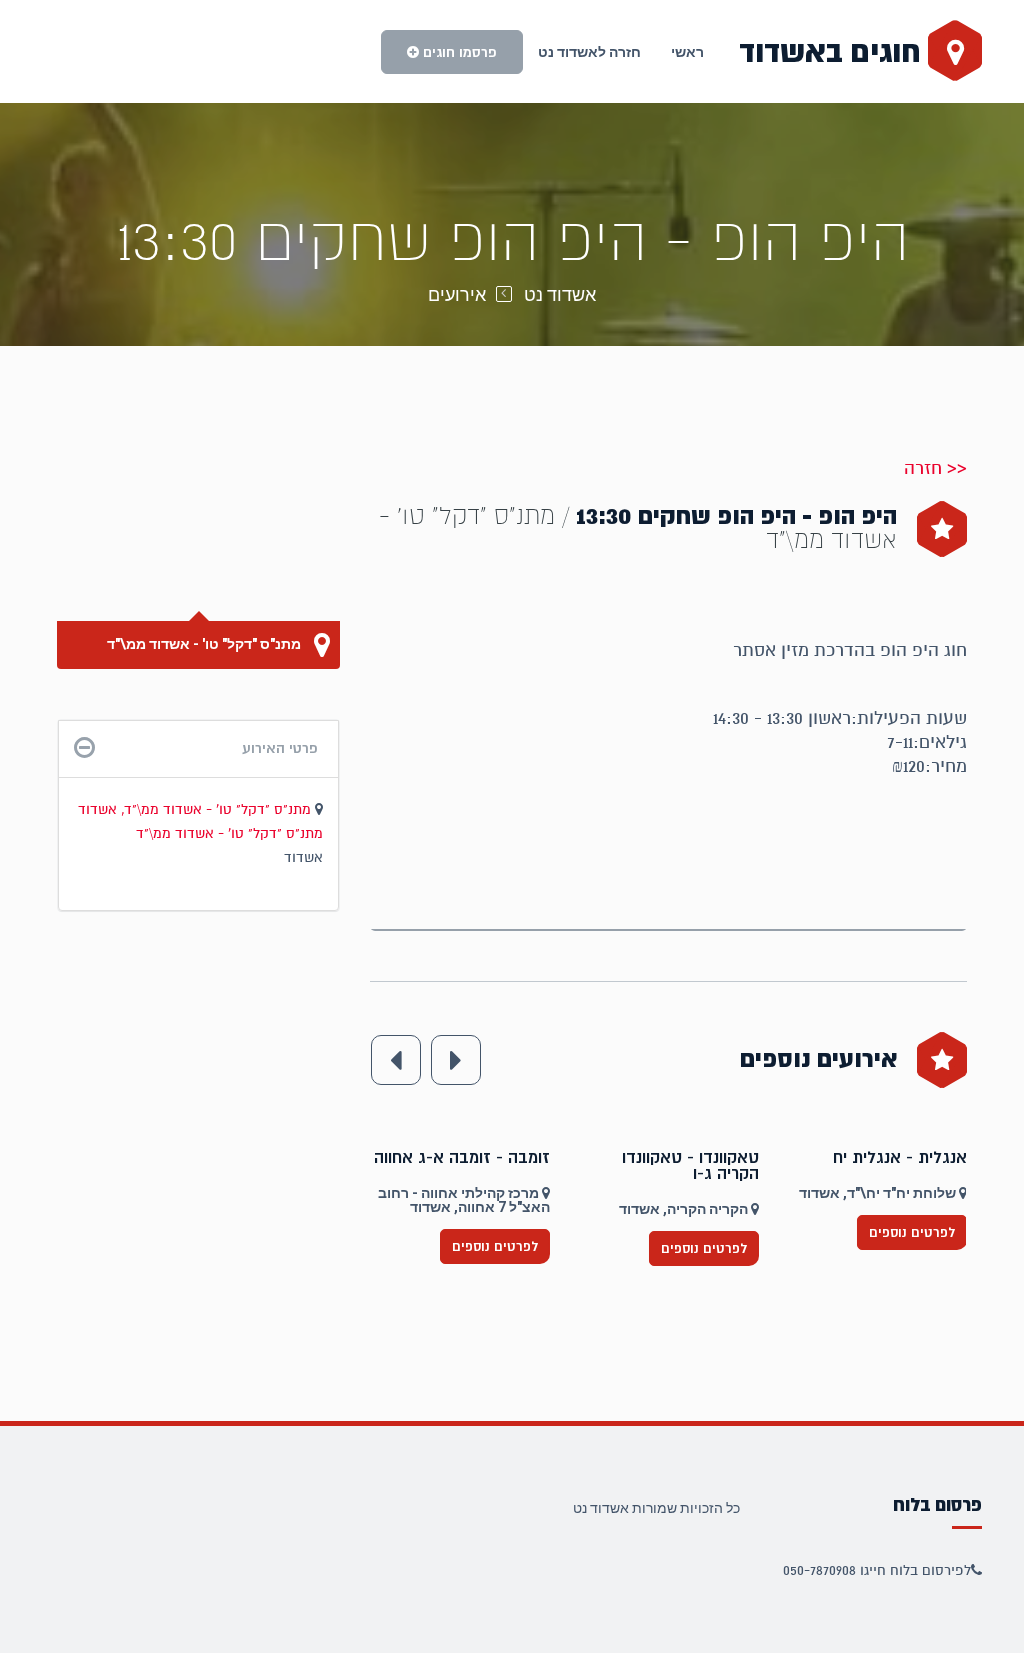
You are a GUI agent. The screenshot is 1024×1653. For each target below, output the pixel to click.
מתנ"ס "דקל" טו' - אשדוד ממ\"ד (205, 644)
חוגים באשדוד (833, 52)
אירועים (457, 294)
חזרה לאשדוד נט (589, 52)
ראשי (687, 52)
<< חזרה (935, 468)
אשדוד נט (560, 294)
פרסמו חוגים (458, 52)
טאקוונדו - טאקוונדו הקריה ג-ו (898, 1166)
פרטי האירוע (280, 748)
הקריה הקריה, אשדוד (893, 1209)
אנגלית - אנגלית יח (483, 1158)
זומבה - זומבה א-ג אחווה (671, 1158)
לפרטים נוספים (495, 1232)
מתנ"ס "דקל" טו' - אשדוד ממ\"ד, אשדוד (196, 809)
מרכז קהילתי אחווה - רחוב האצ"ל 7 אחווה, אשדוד (673, 1200)
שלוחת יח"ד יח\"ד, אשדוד (462, 1193)
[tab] (198, 748)
